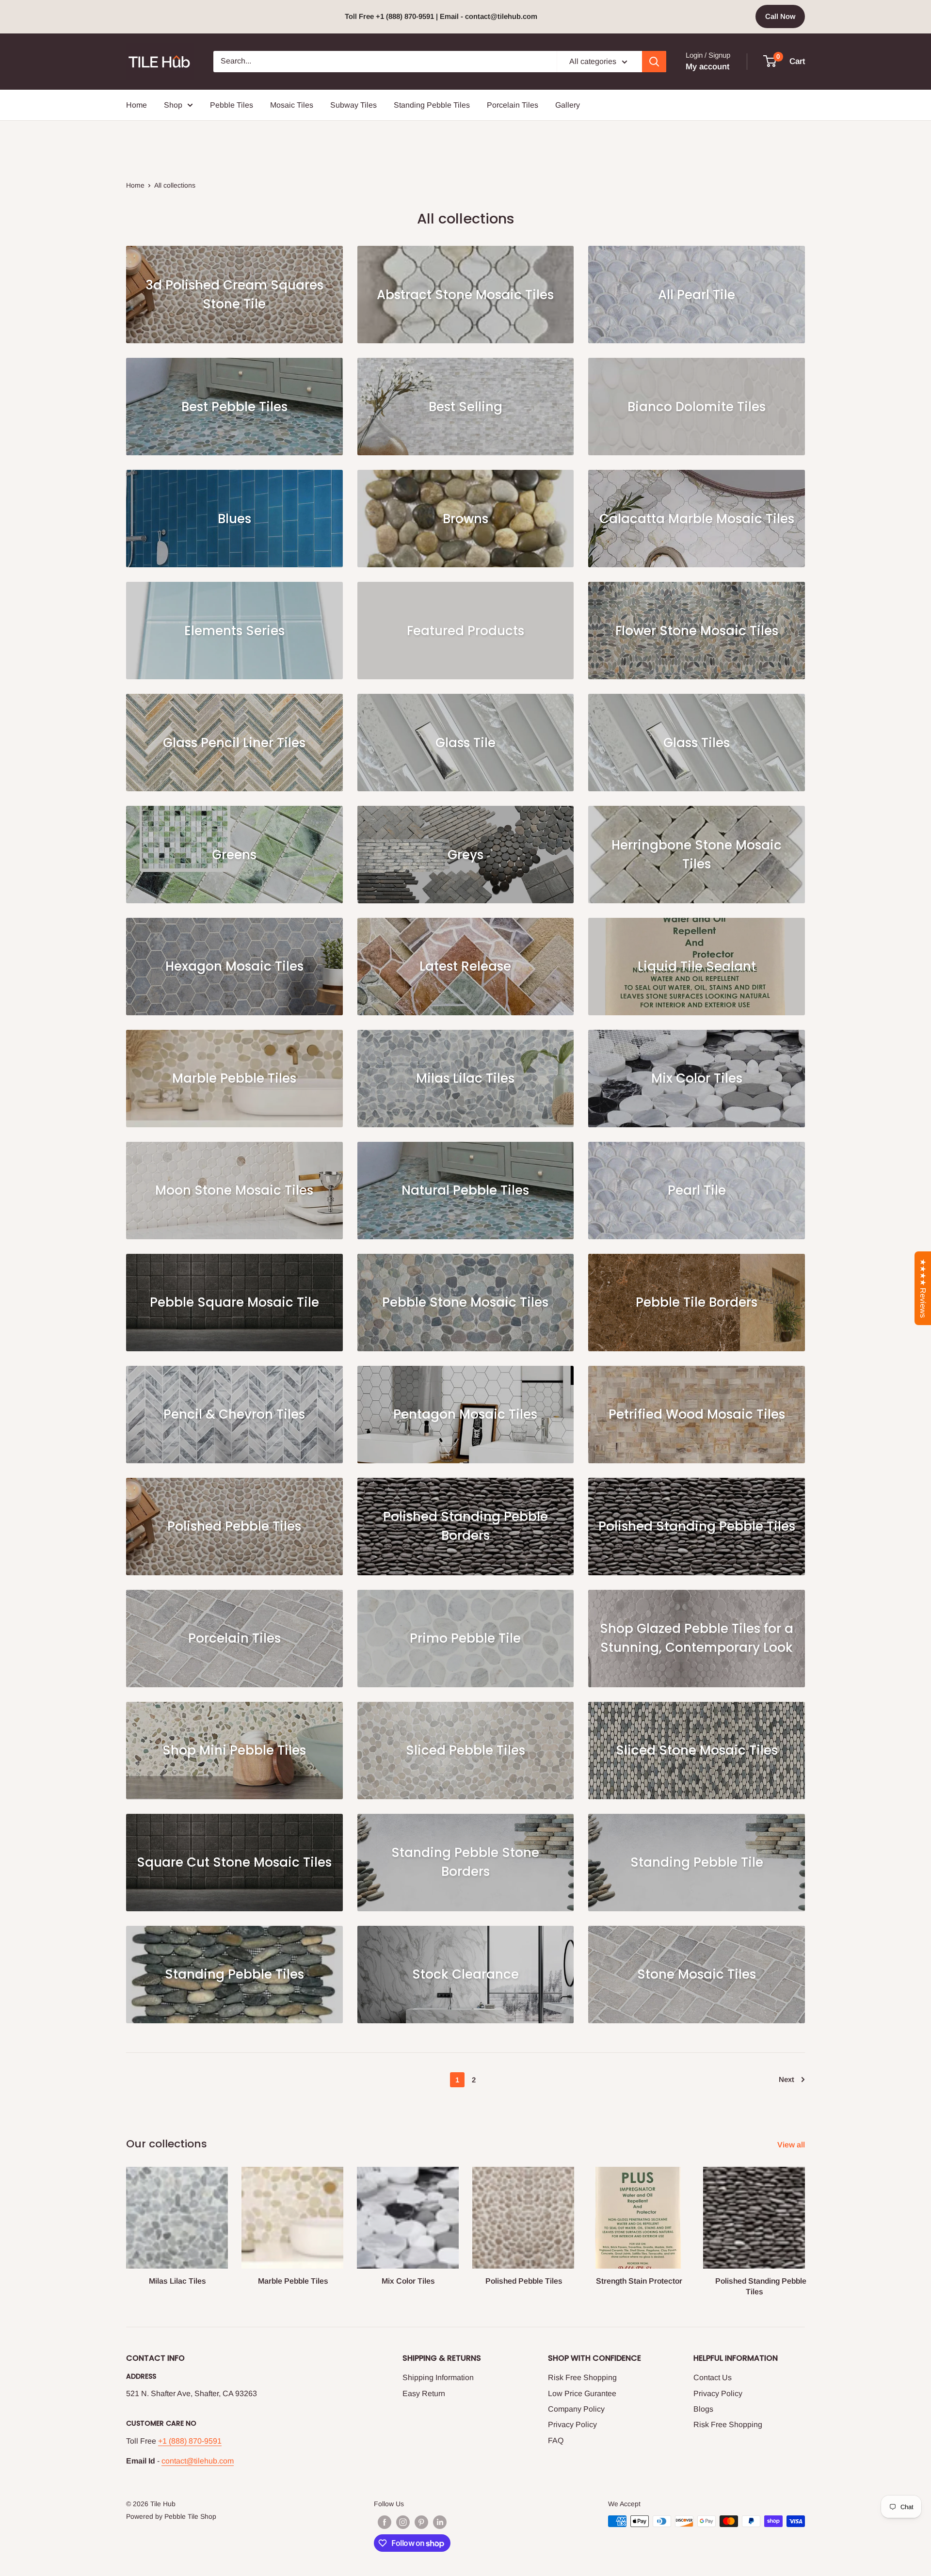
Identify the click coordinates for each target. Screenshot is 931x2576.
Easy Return (424, 2393)
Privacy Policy (572, 2424)
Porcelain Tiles (513, 105)
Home (136, 105)
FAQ (556, 2440)
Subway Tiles (353, 105)
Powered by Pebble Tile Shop (171, 2516)
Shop (173, 105)
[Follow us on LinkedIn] (440, 2522)
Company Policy (576, 2409)
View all (792, 2145)
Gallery (568, 105)
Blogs (703, 2409)
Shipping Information (438, 2377)
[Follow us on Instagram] (403, 2522)
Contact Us (713, 2377)
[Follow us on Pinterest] (421, 2522)
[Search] (654, 62)
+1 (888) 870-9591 (190, 2441)
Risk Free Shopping (582, 2377)
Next (787, 2079)
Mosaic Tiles (292, 105)
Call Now (780, 16)
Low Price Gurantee (582, 2393)
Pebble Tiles (232, 105)
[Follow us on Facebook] (385, 2522)
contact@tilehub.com (198, 2461)
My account (707, 67)
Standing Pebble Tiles (432, 105)
